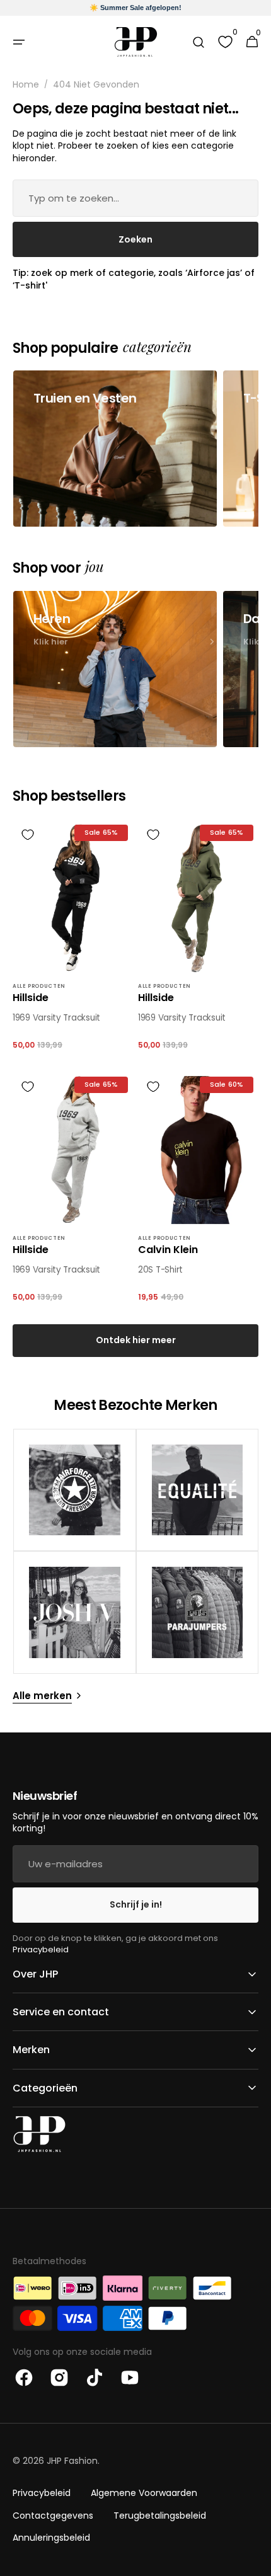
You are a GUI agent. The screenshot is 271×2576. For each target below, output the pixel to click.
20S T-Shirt (160, 1270)
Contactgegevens (53, 2516)
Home (26, 85)
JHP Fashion (72, 2461)
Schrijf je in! (136, 1904)
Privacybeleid (41, 1949)
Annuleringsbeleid (51, 2538)
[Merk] (75, 1490)
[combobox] (135, 198)
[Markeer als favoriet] (28, 835)
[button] (19, 42)
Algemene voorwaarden (144, 2493)
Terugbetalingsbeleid (160, 2516)
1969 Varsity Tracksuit (56, 1018)
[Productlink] (73, 938)
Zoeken (135, 239)
